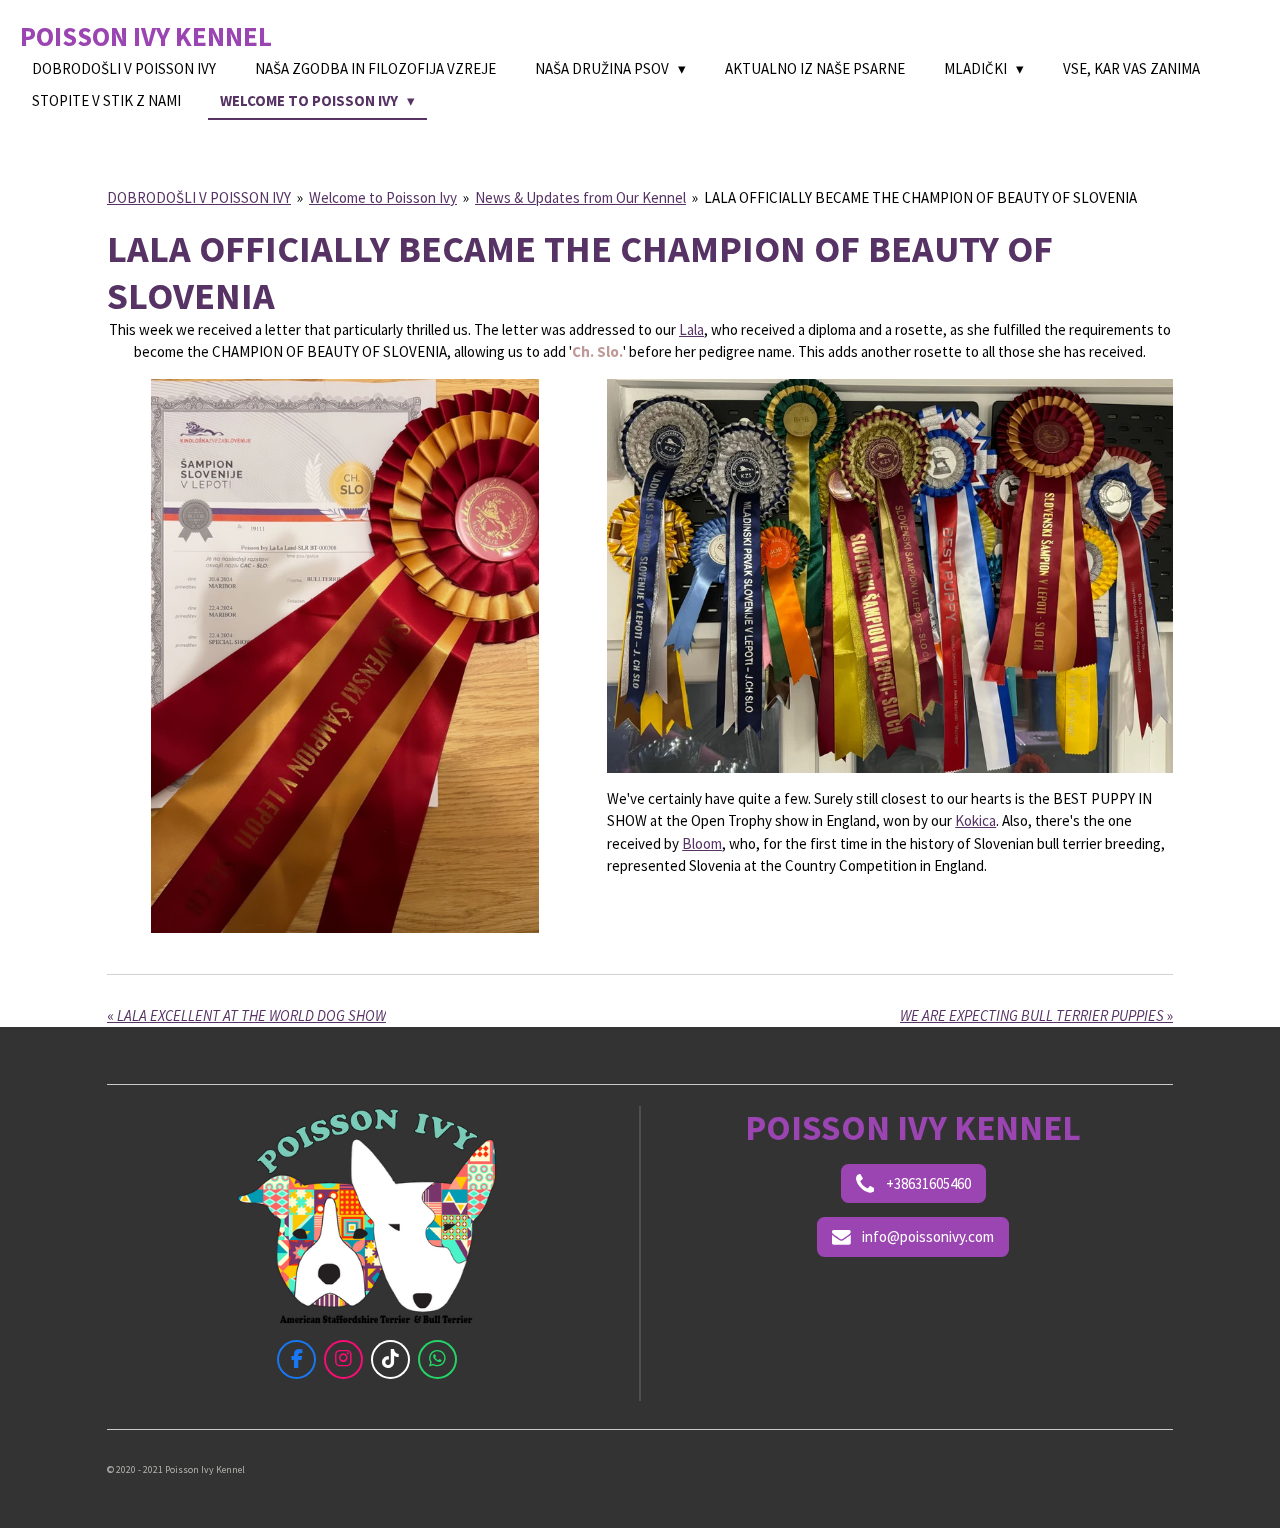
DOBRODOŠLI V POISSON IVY (199, 197)
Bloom (702, 843)
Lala (691, 329)
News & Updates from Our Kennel (580, 197)
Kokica (975, 820)
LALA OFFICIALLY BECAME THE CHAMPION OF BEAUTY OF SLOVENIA (920, 197)
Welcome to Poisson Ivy (383, 197)
